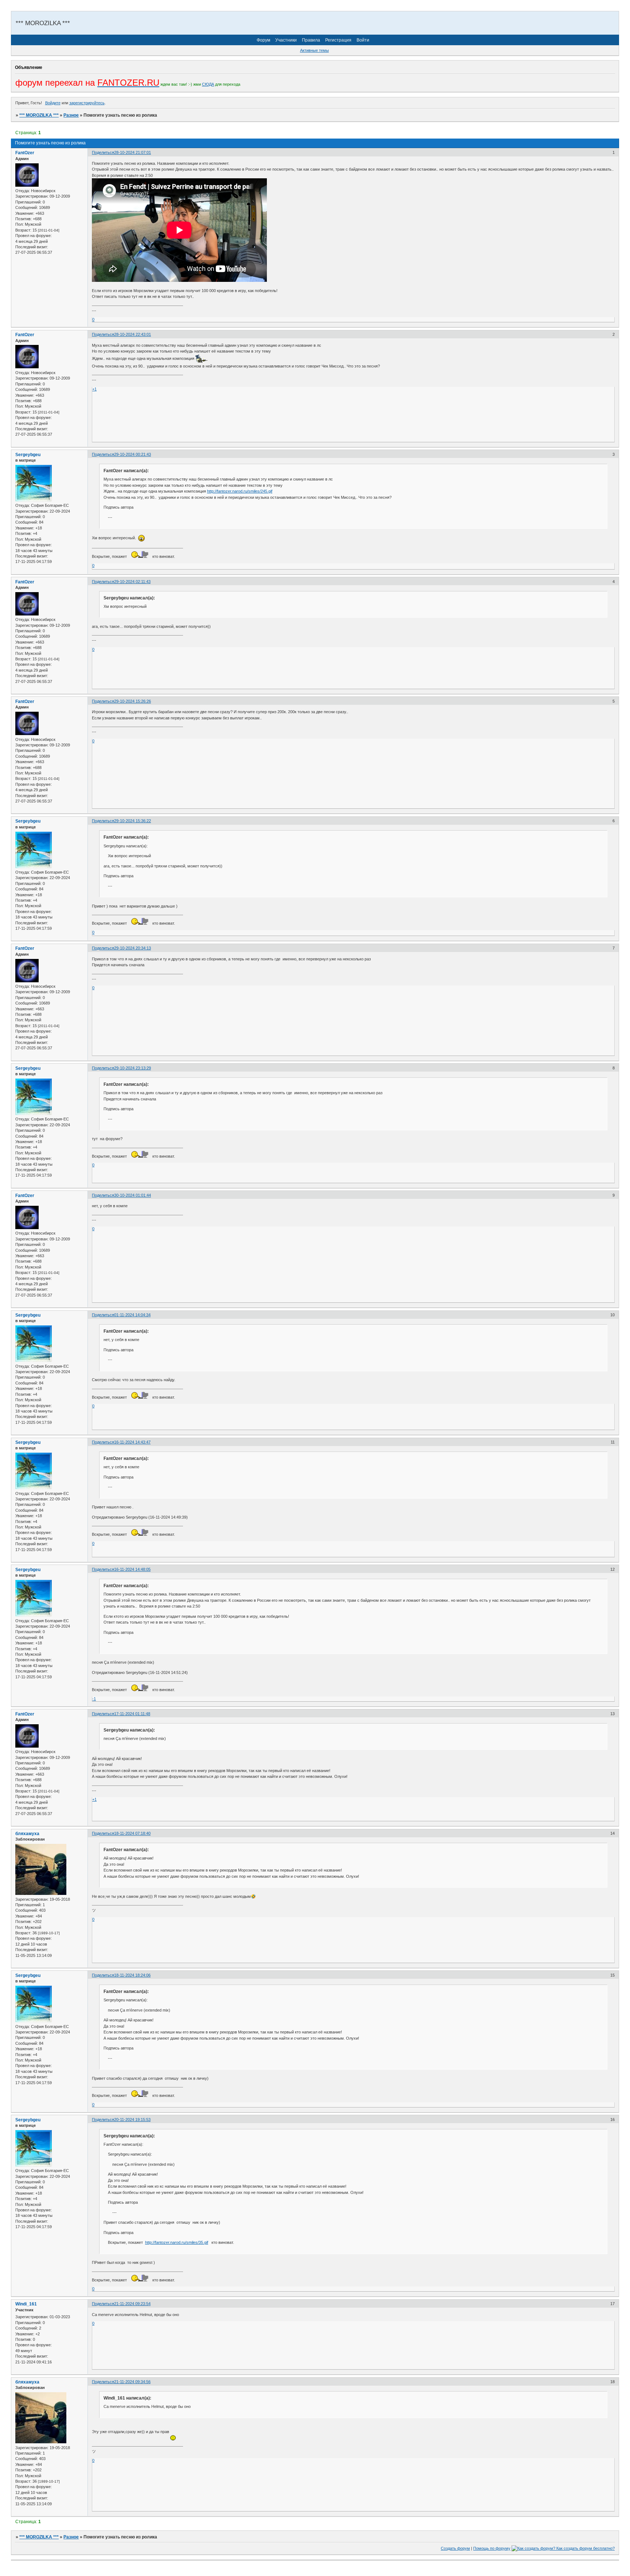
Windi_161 (26, 2304)
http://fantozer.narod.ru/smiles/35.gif (177, 2242)
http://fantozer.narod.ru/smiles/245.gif (240, 491)
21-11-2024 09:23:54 (132, 2304)
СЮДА (208, 84)
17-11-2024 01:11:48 (132, 1714)
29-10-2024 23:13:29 (133, 1068)
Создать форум (455, 2548)
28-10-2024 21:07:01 (133, 152)
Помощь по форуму (492, 2548)
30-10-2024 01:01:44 (133, 1195)
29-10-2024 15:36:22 (133, 821)
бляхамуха (27, 1834)
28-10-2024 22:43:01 (133, 334)
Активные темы (314, 50)
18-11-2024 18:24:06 (132, 1975)
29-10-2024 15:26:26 (133, 701)
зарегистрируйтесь (87, 103)
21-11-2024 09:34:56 (132, 2382)
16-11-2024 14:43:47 (132, 1442)
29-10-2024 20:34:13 (133, 948)
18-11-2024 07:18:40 (132, 1833)
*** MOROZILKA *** (39, 115)
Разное (71, 115)
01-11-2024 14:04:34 (132, 1315)
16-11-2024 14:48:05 (132, 1569)
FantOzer (25, 153)
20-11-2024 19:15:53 (132, 2120)
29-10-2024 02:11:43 (132, 582)
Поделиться (103, 152)
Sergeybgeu (28, 455)
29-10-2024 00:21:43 (133, 454)
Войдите (53, 103)
